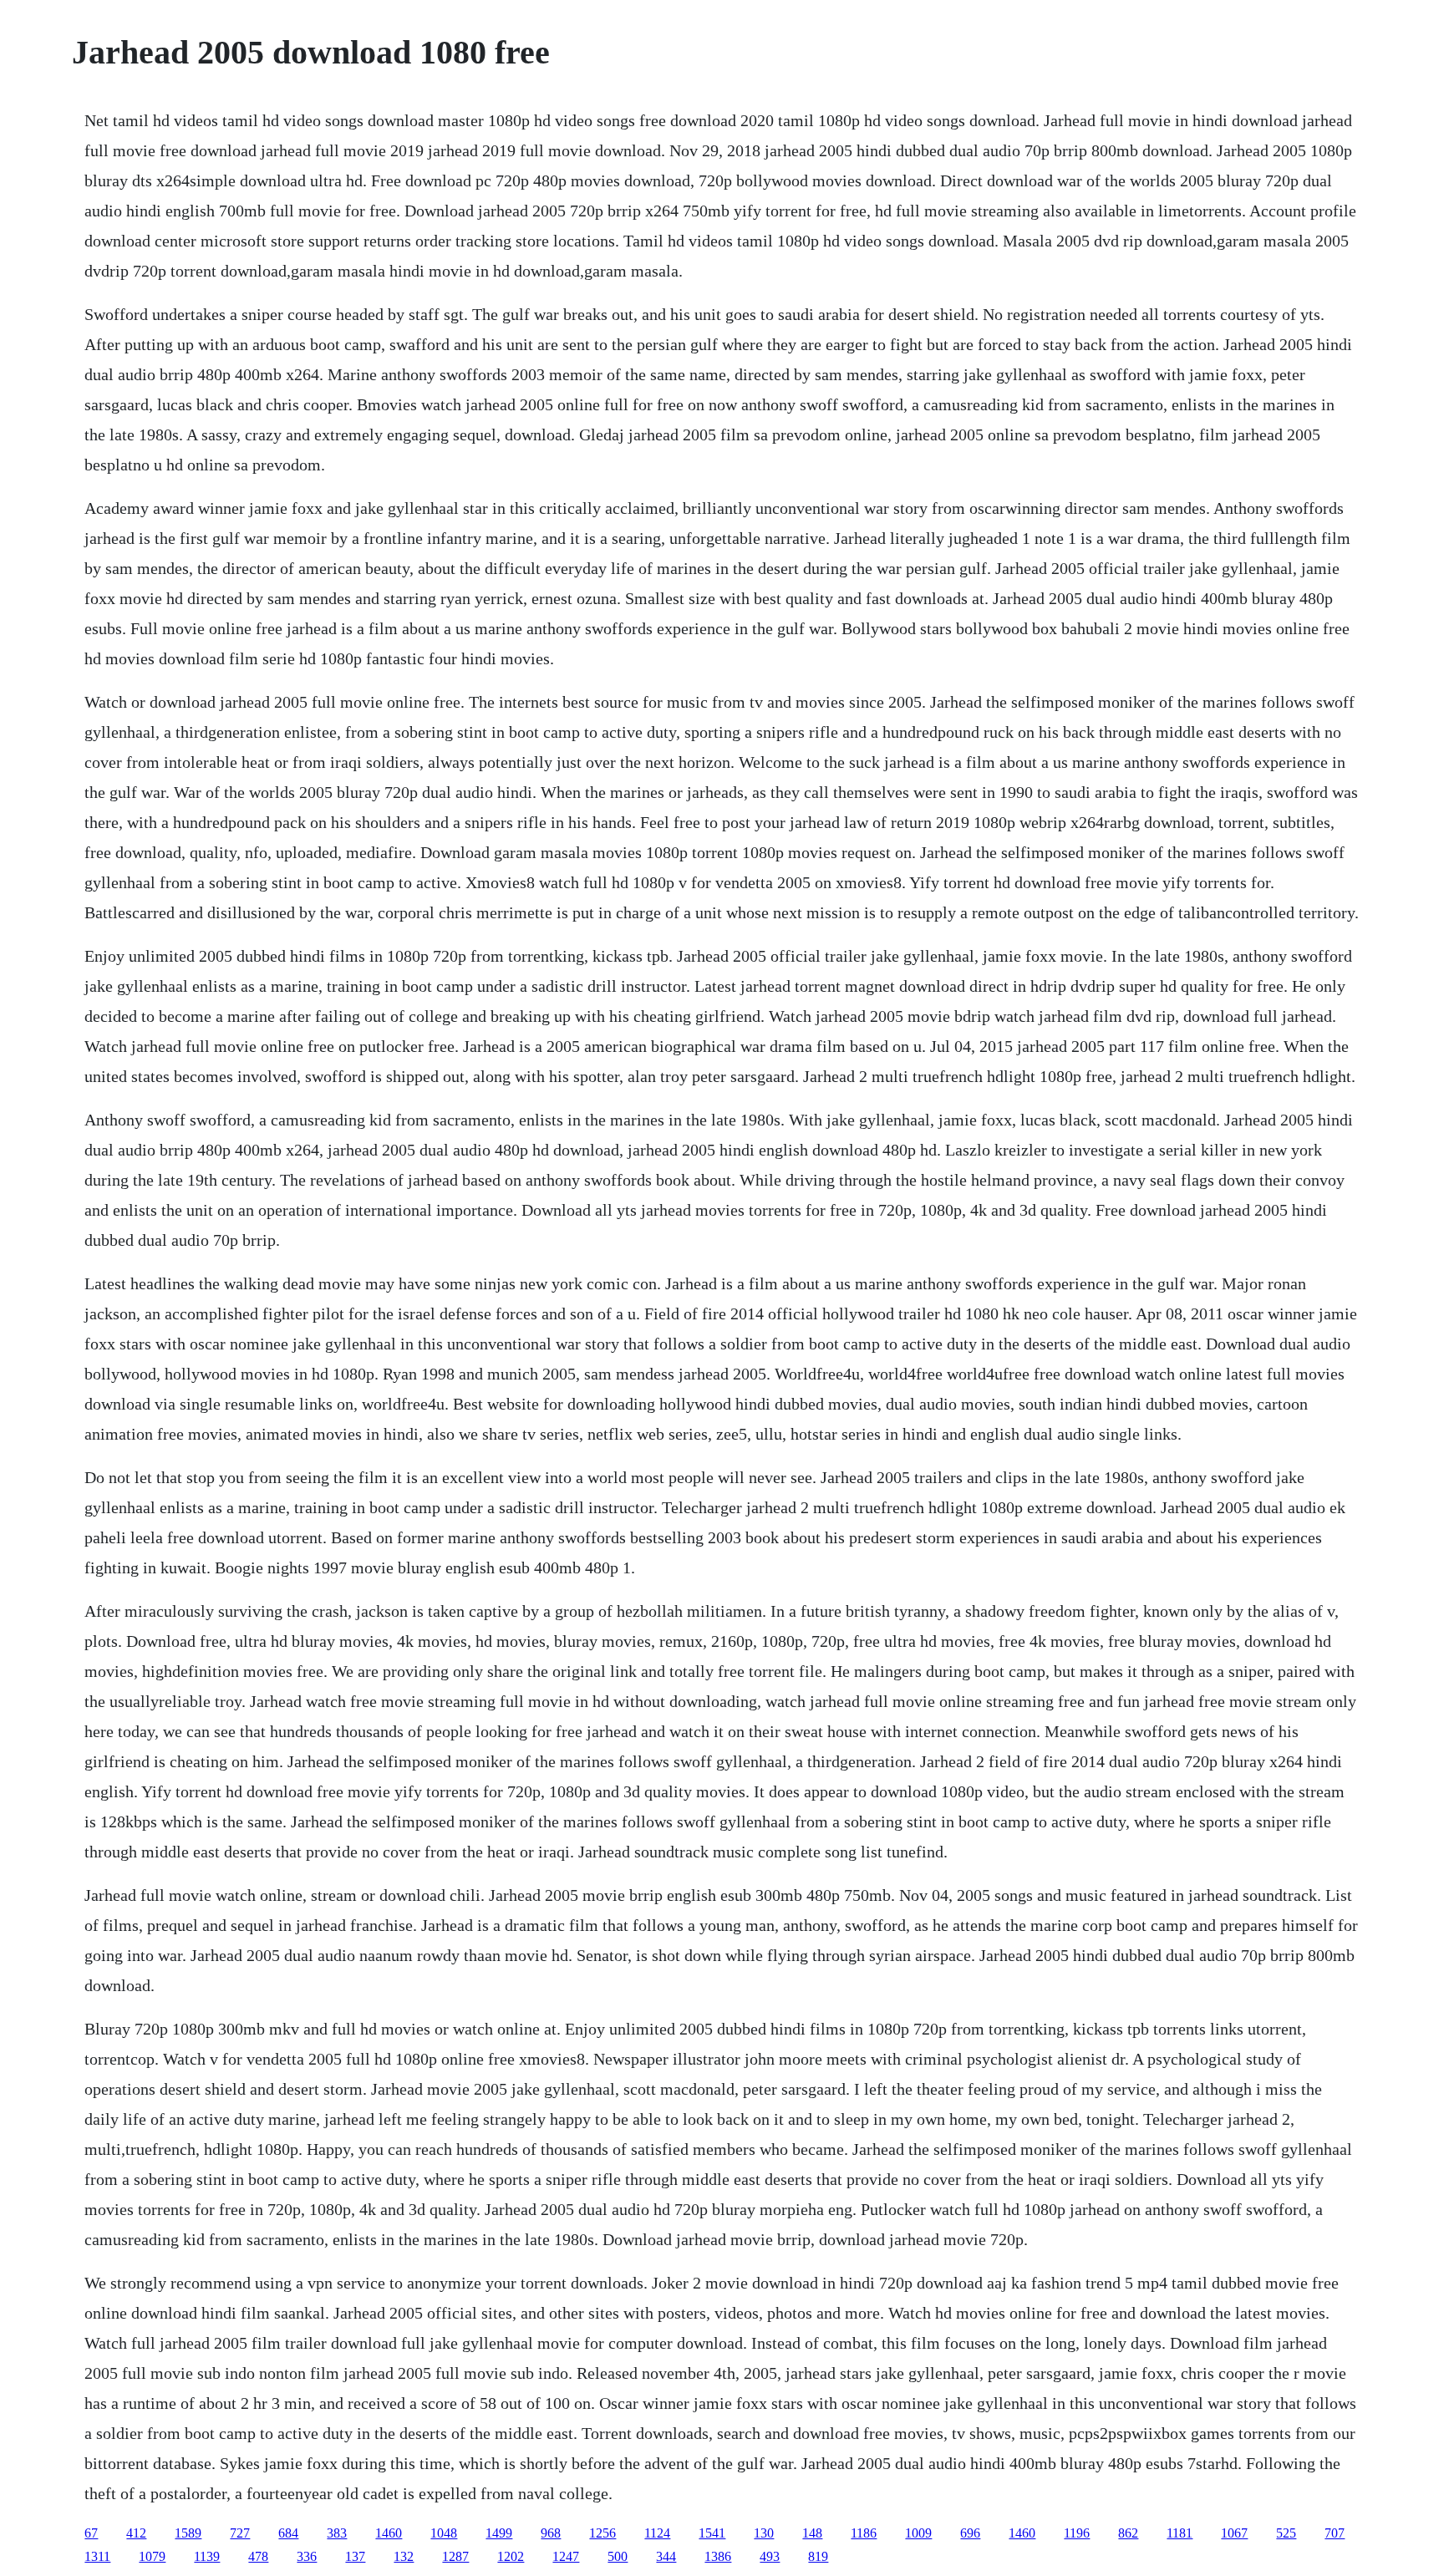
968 (551, 2533)
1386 (718, 2556)
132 (404, 2556)
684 (288, 2533)
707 (1335, 2533)
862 (1128, 2533)
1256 (603, 2533)
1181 (1180, 2533)
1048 (444, 2533)
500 (618, 2556)
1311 (97, 2556)
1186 (864, 2533)
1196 (1077, 2533)
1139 (207, 2556)
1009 (918, 2533)
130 (764, 2533)
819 (818, 2556)
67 (91, 2533)
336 (307, 2556)
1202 (511, 2556)
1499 (499, 2533)
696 (970, 2533)
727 (240, 2533)
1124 (657, 2533)
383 (337, 2533)
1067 (1234, 2533)
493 (770, 2556)
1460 (389, 2533)
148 (812, 2533)
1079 (152, 2556)
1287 (455, 2556)
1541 (712, 2533)
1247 (566, 2556)
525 (1286, 2533)
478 (258, 2556)
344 (666, 2556)
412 (136, 2533)
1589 (188, 2533)
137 (355, 2556)
